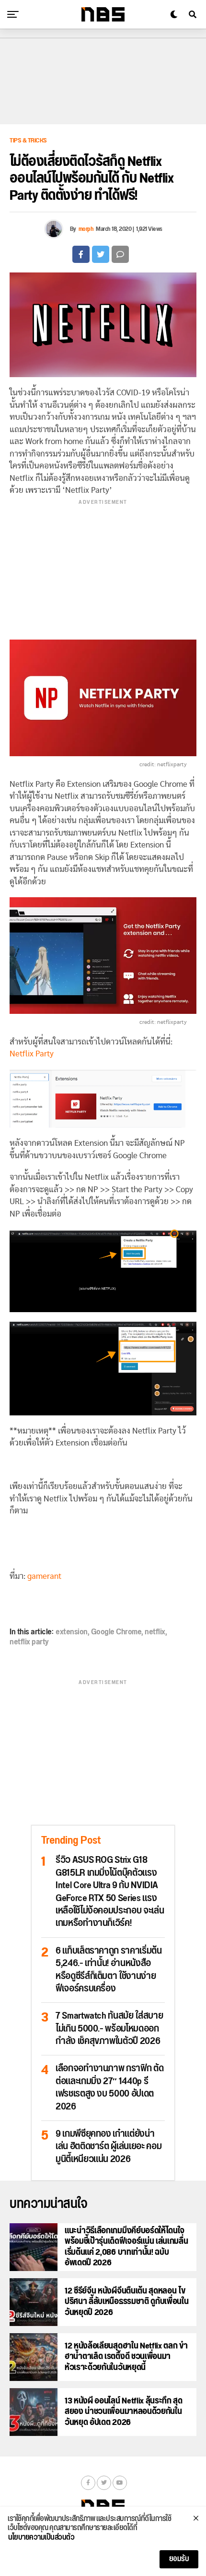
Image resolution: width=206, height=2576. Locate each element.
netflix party (29, 1642)
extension (72, 1632)
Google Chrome (116, 1632)
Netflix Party (32, 1054)
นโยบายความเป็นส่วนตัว (41, 2538)
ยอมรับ (179, 2559)
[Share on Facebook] (81, 254)
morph (86, 229)
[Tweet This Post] (101, 254)
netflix (155, 1632)
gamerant (44, 1576)
